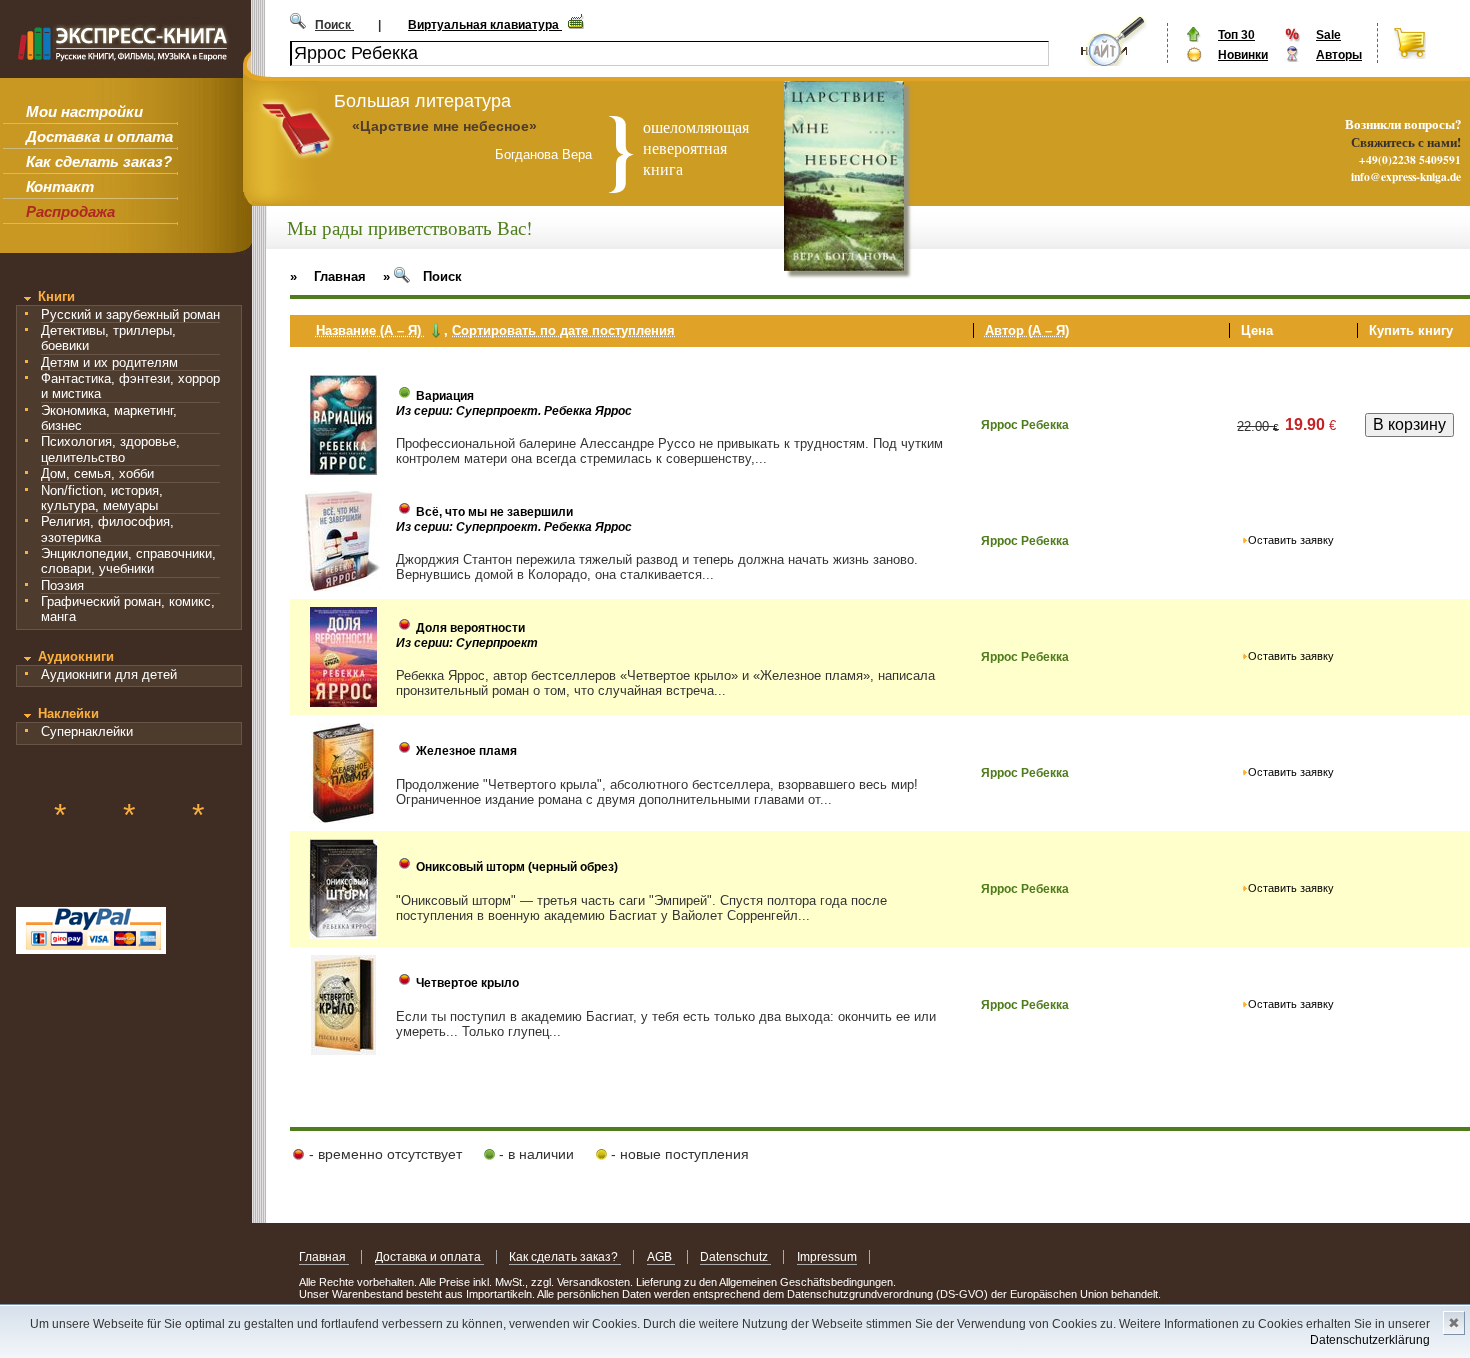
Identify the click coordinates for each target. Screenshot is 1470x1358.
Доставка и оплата (99, 136)
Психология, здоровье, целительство (110, 449)
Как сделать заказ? (99, 161)
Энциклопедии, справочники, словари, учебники (128, 561)
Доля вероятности (470, 628)
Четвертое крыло (467, 983)
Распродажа (70, 211)
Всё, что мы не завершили (494, 512)
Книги (56, 296)
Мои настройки (84, 111)
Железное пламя (466, 751)
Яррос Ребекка (1025, 425)
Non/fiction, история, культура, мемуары (102, 498)
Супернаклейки (87, 731)
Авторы (1339, 55)
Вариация (445, 396)
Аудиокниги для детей (109, 674)
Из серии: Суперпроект (467, 643)
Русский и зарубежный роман (130, 314)
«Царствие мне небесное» (444, 126)
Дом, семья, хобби (97, 473)
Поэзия (62, 585)
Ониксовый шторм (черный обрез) (517, 867)
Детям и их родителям (109, 362)
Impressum (827, 1257)
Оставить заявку (1291, 540)
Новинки (1243, 55)
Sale (1328, 35)
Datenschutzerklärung (1370, 1340)
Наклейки (68, 713)
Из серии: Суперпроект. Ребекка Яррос (514, 411)
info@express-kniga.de (1406, 176)
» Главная (328, 276)
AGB (661, 1257)
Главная (324, 1257)
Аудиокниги (76, 656)
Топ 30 (1236, 35)
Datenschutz (735, 1257)
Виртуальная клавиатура (485, 25)
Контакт (60, 186)
